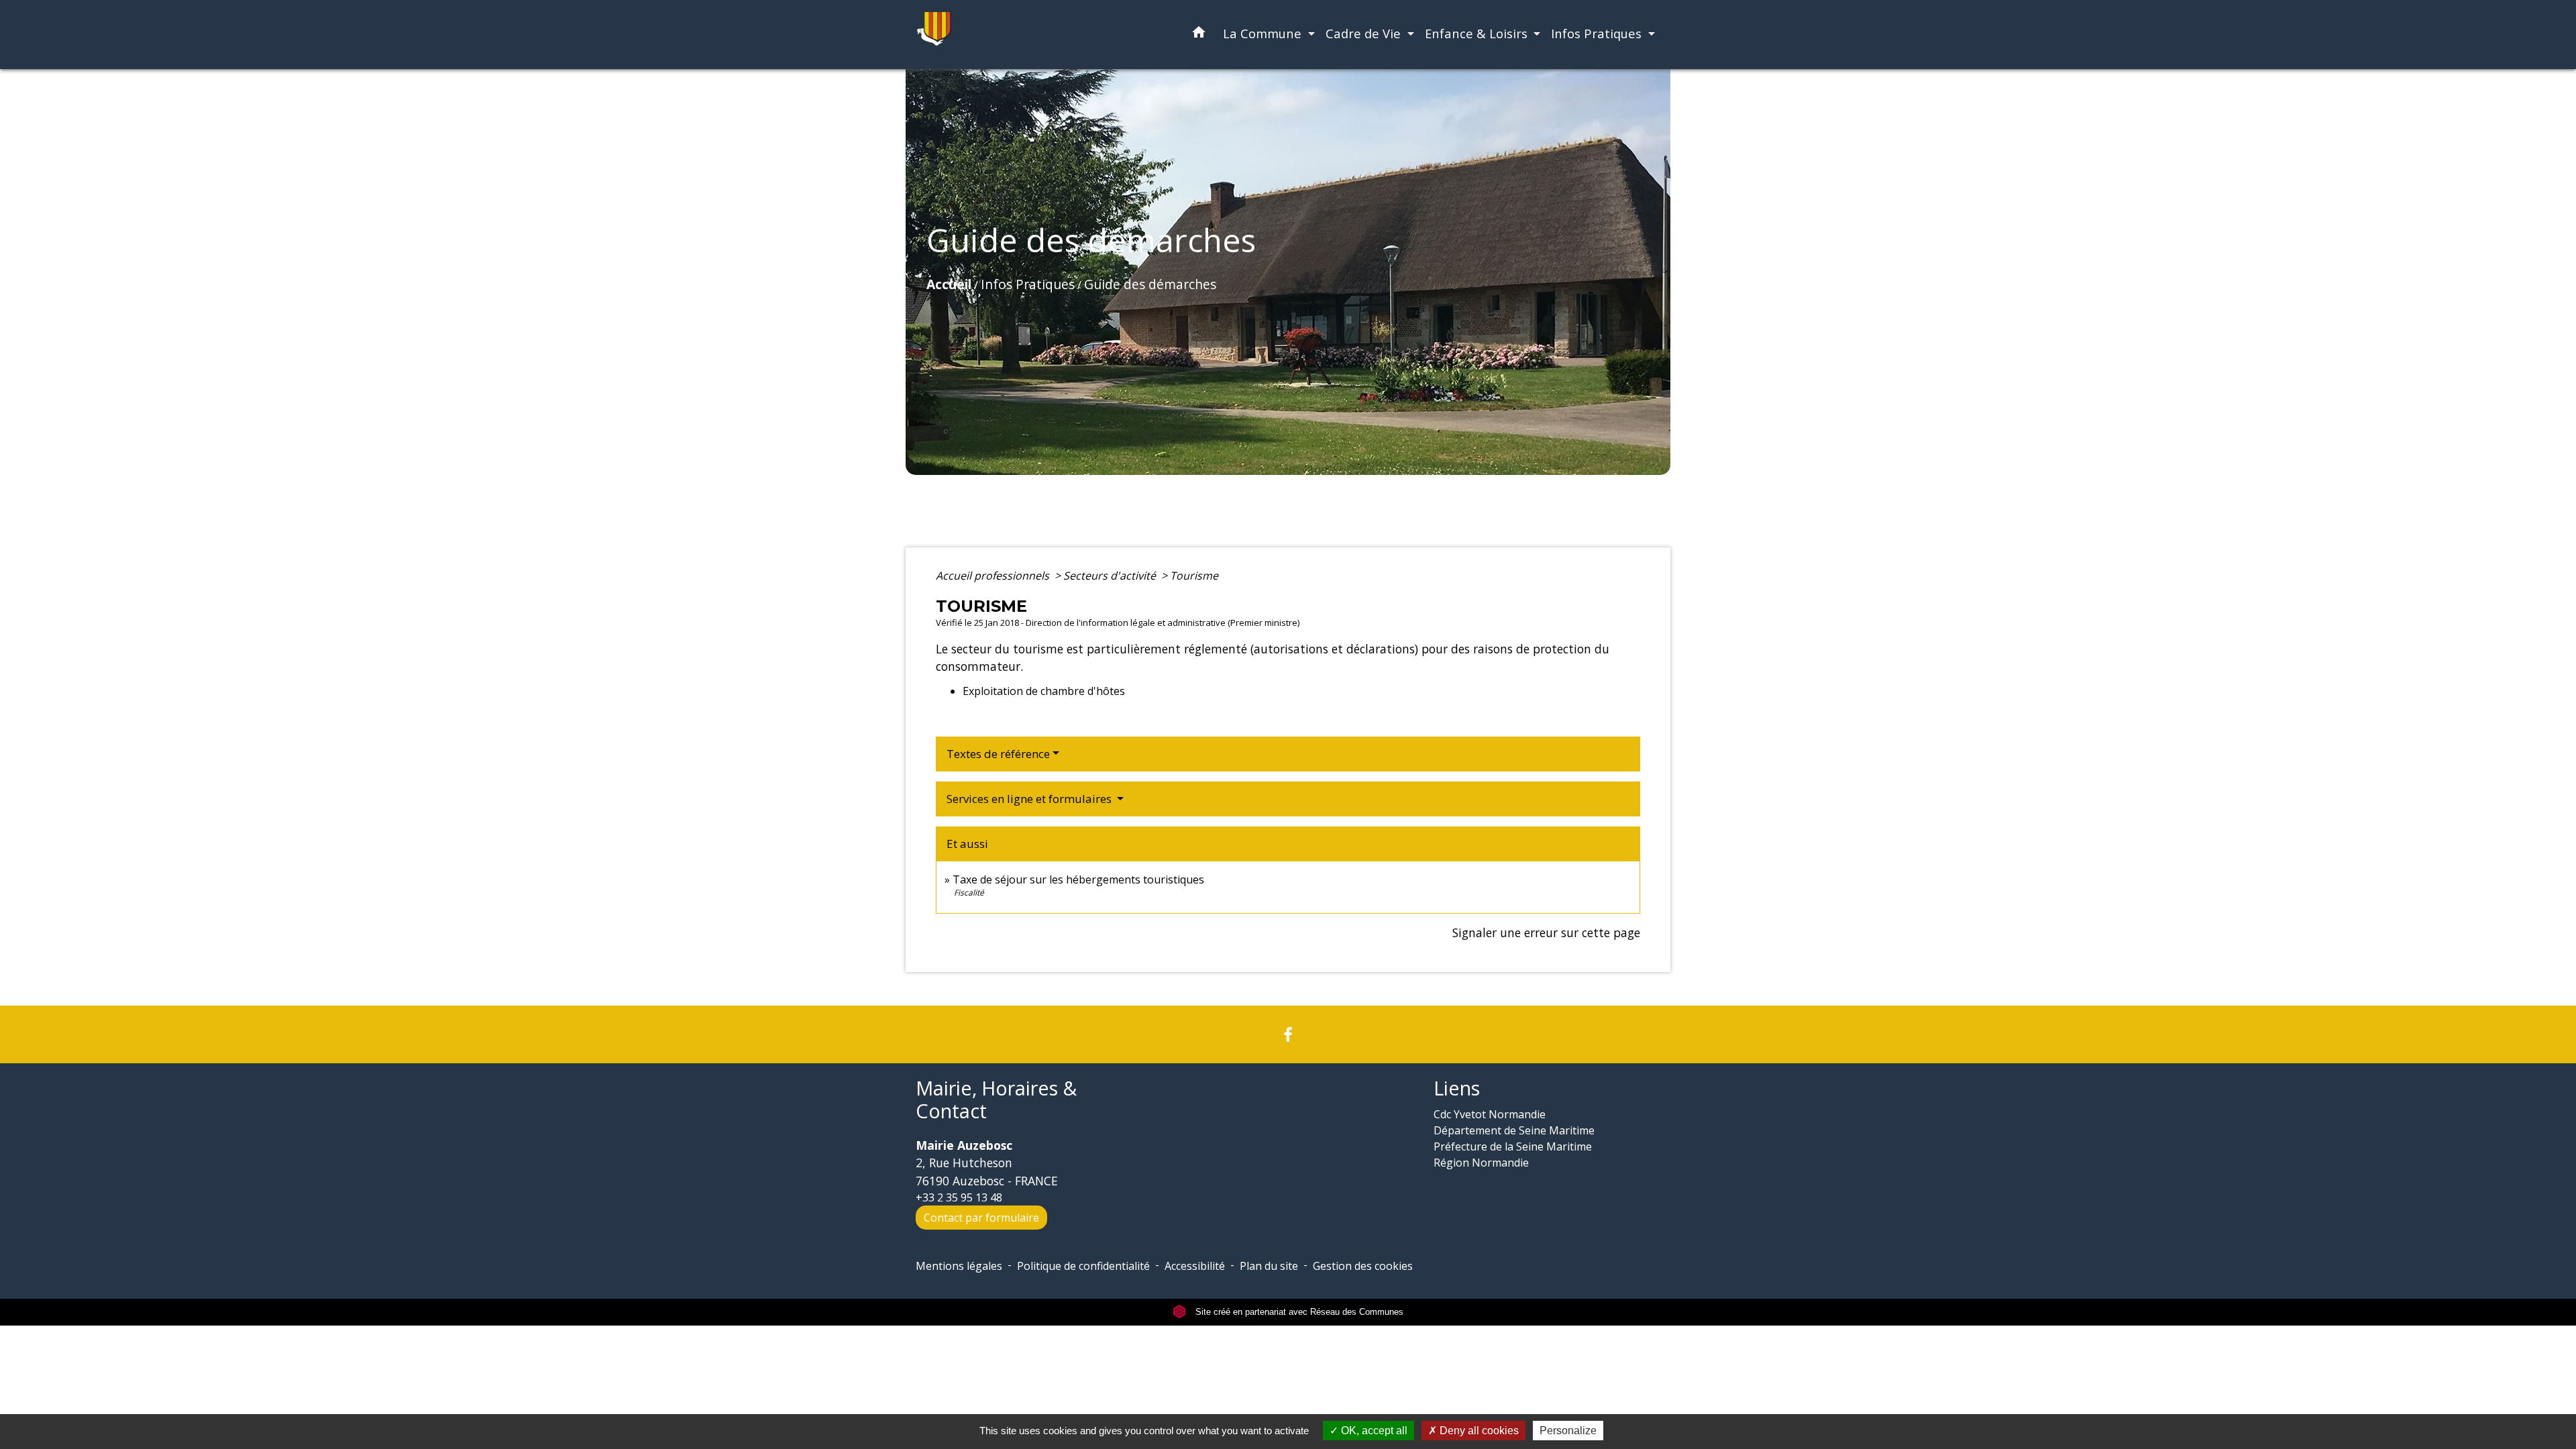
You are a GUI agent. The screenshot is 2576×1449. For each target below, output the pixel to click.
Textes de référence (998, 754)
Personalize (1568, 1431)
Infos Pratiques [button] (1598, 33)
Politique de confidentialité (1083, 1266)
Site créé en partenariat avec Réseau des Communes (1298, 1312)
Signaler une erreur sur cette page (1546, 932)
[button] (1199, 35)
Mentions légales (959, 1266)
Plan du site (1269, 1266)
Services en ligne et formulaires (1030, 799)
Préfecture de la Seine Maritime (1513, 1146)
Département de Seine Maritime (1514, 1130)
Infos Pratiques (1028, 284)
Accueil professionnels (994, 576)
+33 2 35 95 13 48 (959, 1197)
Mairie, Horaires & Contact (996, 1100)
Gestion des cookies (1363, 1266)
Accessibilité (1195, 1266)
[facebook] (1288, 1034)
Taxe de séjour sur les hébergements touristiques (1078, 879)
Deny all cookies (1478, 1431)
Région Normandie (1481, 1163)
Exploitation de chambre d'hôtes (1044, 691)
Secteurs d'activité (1111, 576)
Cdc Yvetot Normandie (1490, 1114)
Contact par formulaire (981, 1218)
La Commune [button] (1264, 33)
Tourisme (1194, 576)
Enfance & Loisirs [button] (1478, 33)
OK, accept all (1373, 1431)
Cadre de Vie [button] (1365, 33)
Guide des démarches (1150, 284)
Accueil (949, 284)
